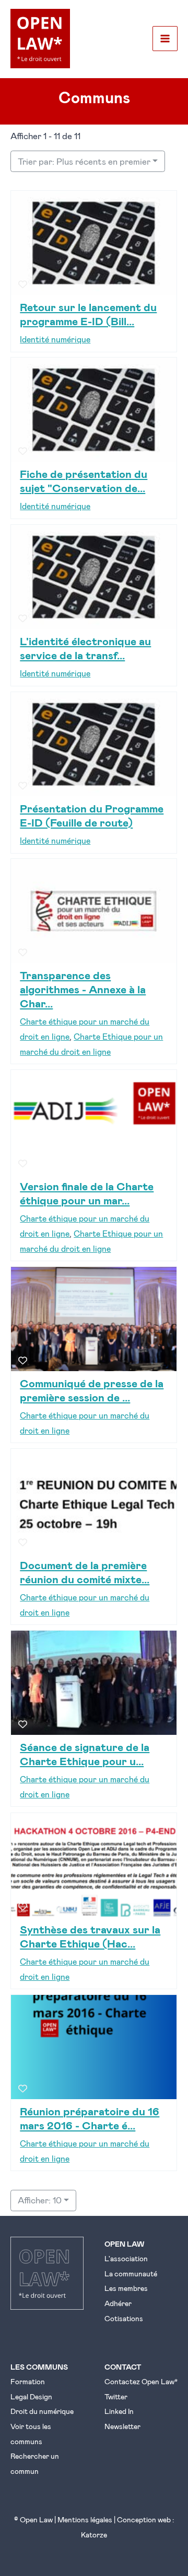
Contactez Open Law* (141, 2381)
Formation (28, 2381)
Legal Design (31, 2396)
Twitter (116, 2396)
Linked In (119, 2411)
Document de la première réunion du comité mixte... (85, 1572)
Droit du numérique (42, 2411)
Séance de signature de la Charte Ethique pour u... (85, 1754)
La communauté (131, 2273)
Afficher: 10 (40, 2200)
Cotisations (124, 2318)
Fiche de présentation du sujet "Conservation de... (84, 480)
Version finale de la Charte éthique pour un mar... (87, 1193)
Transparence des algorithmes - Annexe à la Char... (83, 989)
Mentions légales (85, 2519)
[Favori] (23, 284)
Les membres (126, 2288)
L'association (126, 2258)
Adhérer (118, 2303)
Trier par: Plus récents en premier (84, 161)
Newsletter (122, 2426)
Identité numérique (55, 339)
